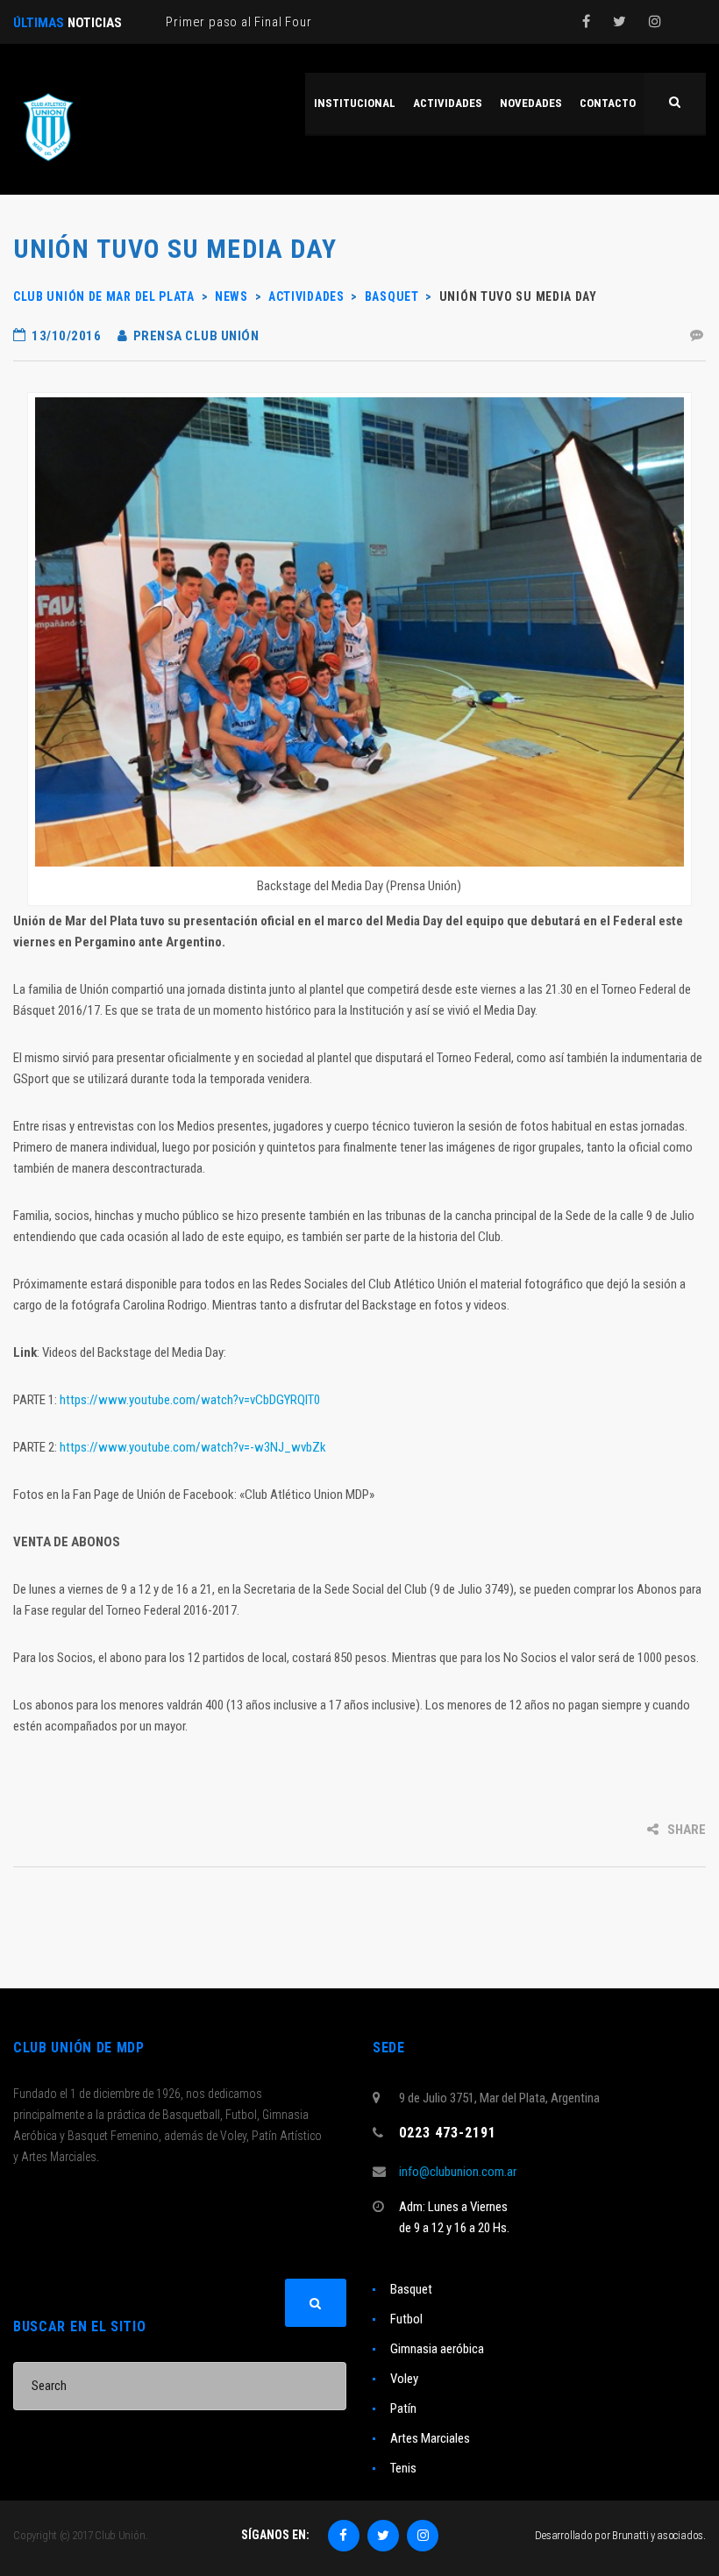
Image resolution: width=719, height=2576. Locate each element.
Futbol (406, 2319)
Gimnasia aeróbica (437, 2349)
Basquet (411, 2289)
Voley (404, 2379)
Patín (403, 2408)
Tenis (403, 2468)
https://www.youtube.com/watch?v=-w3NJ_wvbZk (193, 1447)
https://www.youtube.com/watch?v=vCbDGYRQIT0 (190, 1400)
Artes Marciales (430, 2438)
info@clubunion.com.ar (458, 2172)
